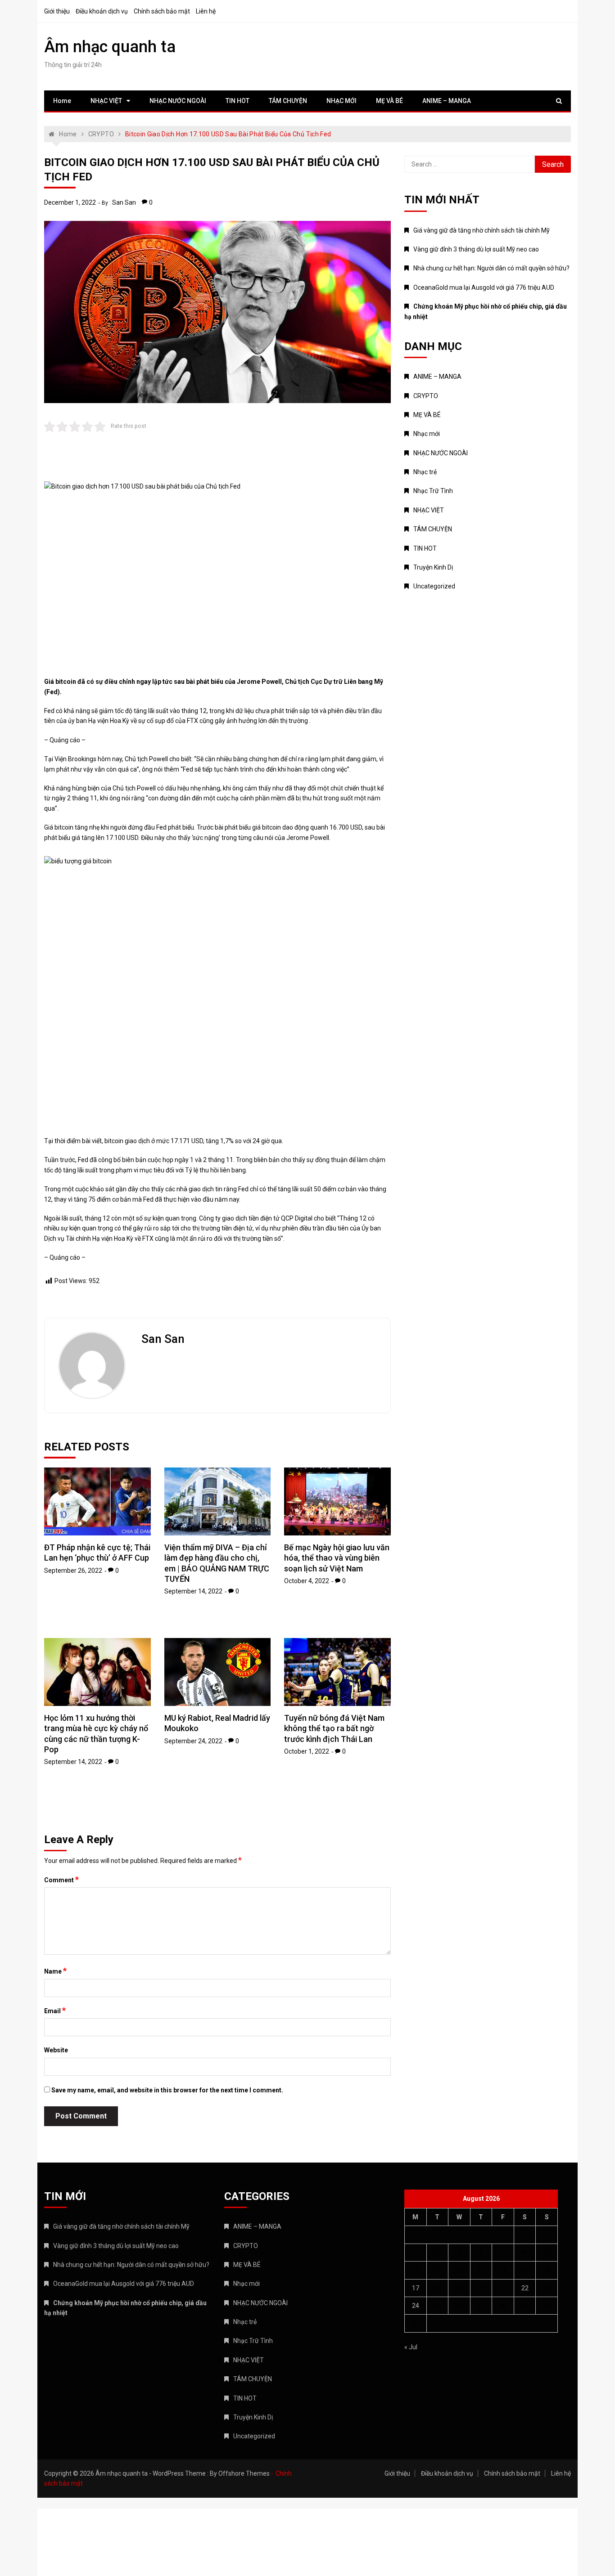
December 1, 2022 (70, 202)
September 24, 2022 (193, 1741)
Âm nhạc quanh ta (110, 47)
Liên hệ (206, 11)
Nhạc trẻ (425, 472)
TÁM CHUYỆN (288, 101)
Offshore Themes (244, 2473)
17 (416, 2288)
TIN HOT (237, 101)
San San (124, 202)
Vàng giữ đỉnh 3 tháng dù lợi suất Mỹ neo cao (476, 249)
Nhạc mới (427, 434)
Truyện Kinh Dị (433, 567)
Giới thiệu (57, 11)
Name (55, 1971)
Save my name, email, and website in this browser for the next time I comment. (167, 2090)
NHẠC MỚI (341, 101)
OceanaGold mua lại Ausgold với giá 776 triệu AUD (484, 287)
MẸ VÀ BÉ (389, 101)
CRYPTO (426, 396)
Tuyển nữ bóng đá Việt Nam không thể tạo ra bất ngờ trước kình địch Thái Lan (334, 1728)
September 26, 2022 (73, 1571)
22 (525, 2288)
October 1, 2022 (307, 1751)
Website (56, 2050)
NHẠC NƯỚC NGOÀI (178, 101)
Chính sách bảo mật (162, 11)
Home (62, 101)
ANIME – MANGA (447, 101)
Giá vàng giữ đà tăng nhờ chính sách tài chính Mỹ (482, 230)
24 (416, 2306)
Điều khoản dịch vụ (102, 11)
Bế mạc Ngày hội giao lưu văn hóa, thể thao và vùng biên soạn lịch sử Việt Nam (337, 1558)
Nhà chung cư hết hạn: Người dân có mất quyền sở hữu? (491, 268)
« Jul (411, 2347)
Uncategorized (434, 586)
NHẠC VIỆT (106, 101)
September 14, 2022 (193, 1591)
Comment (61, 1880)
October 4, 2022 (307, 1581)
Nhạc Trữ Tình (433, 491)
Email (55, 2011)
